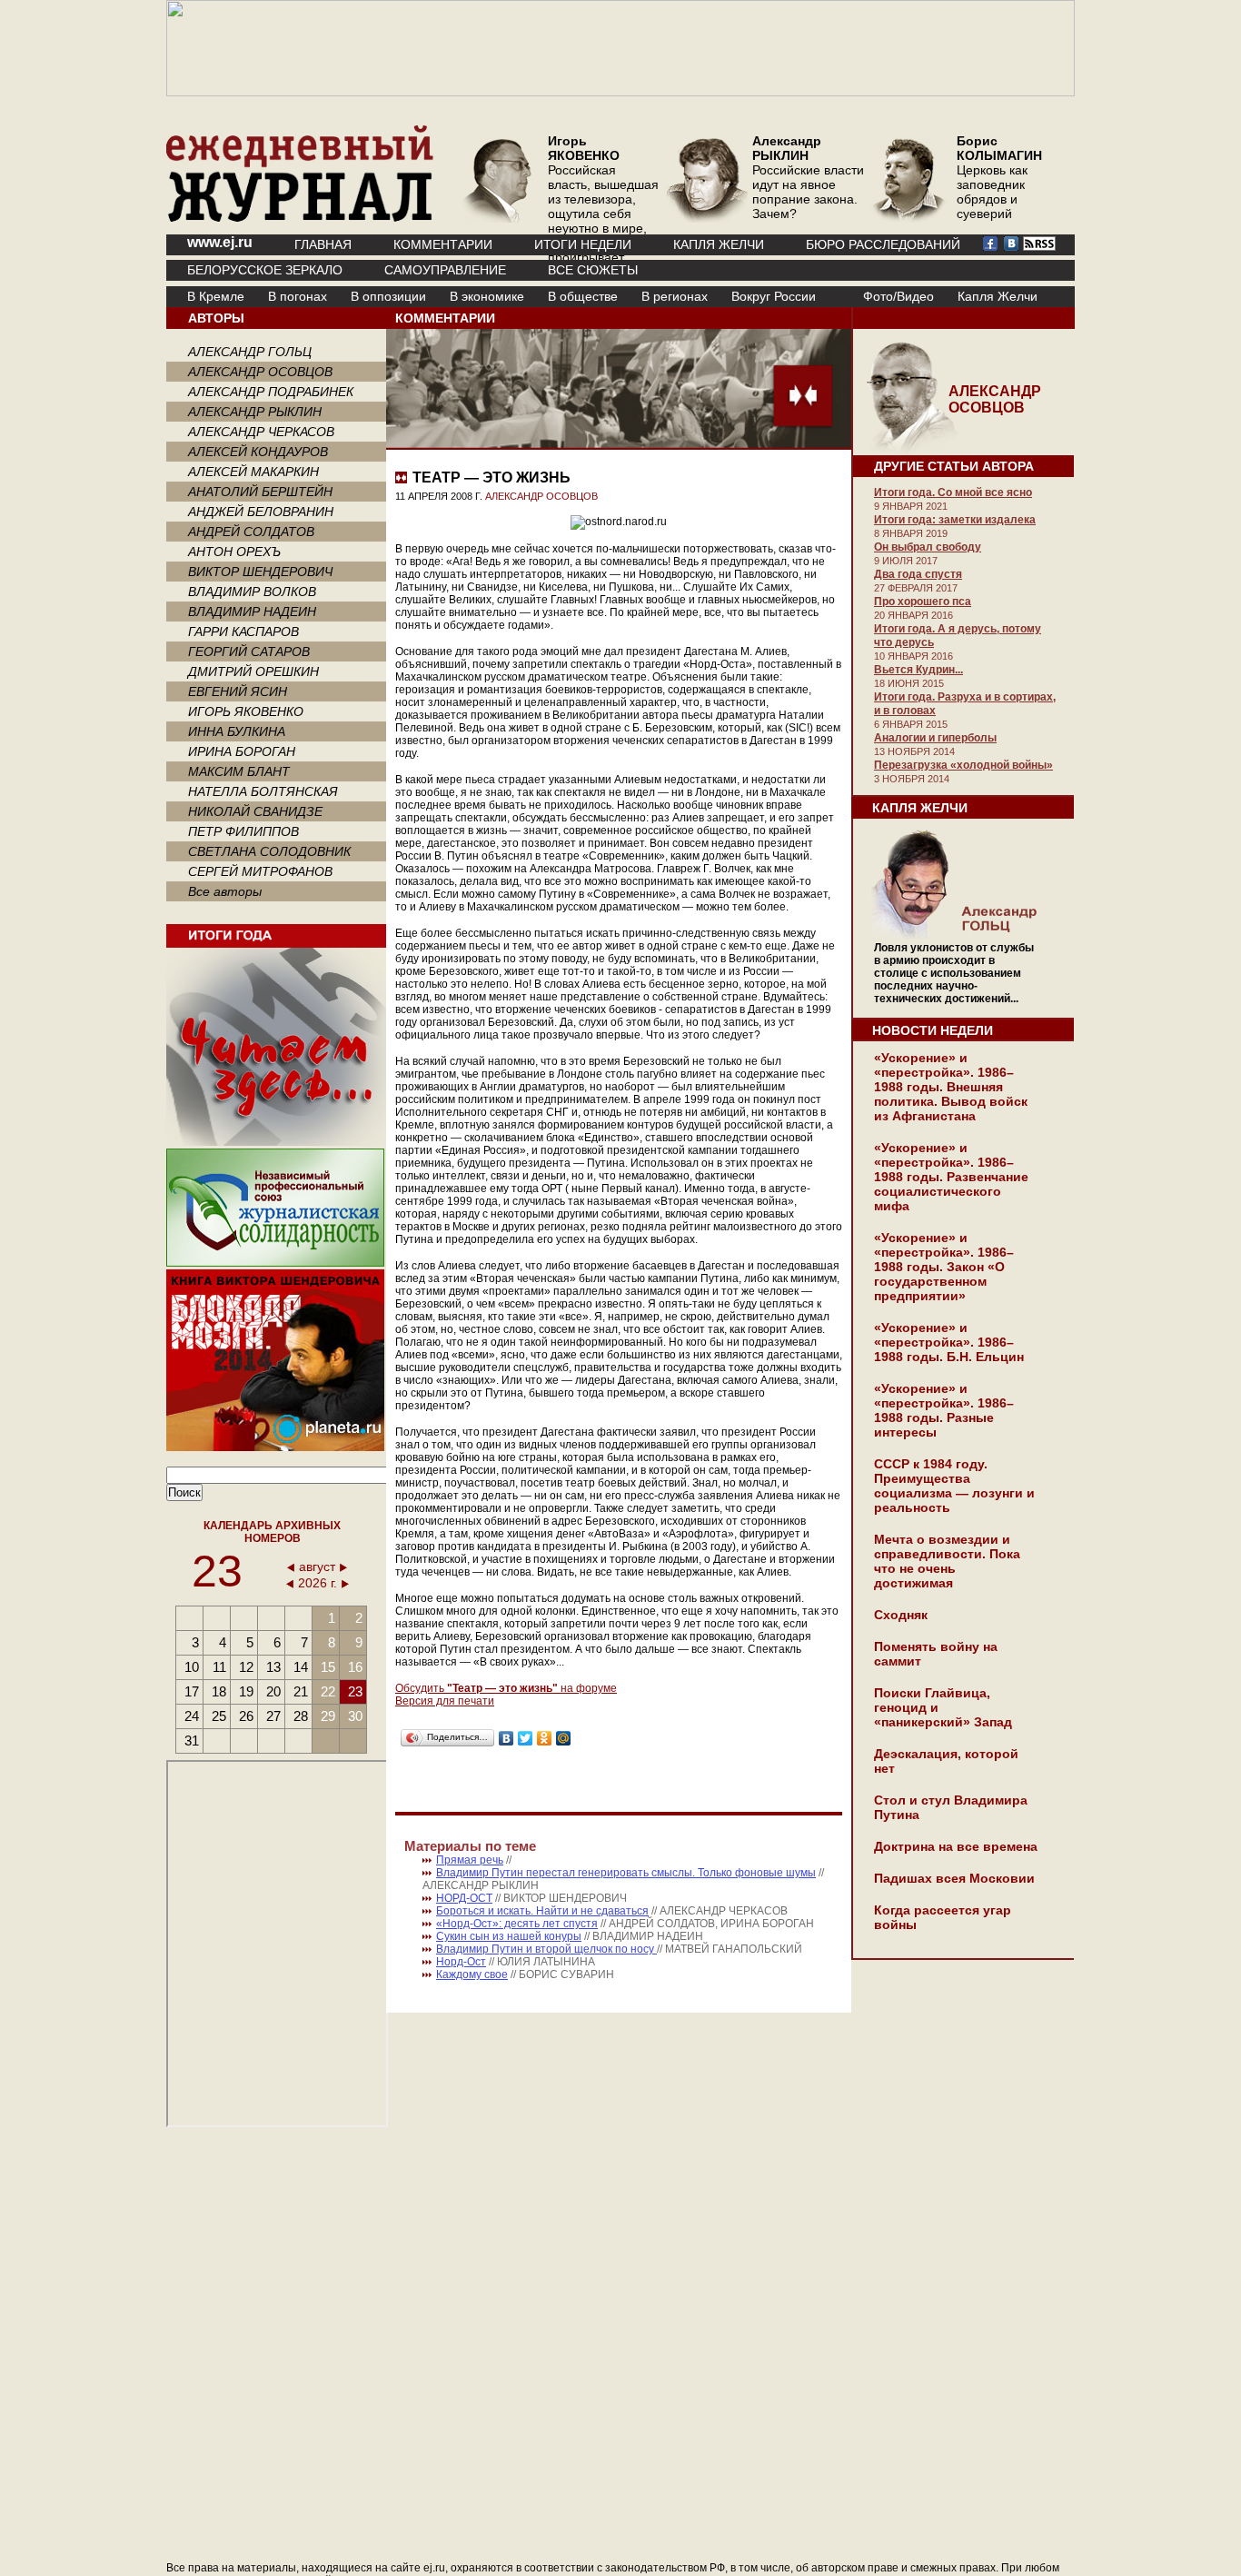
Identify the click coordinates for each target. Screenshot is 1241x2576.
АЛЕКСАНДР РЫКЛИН (255, 412)
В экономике (487, 296)
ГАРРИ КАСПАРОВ (243, 632)
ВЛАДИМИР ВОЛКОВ (252, 592)
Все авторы (225, 891)
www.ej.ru (220, 242)
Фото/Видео (898, 296)
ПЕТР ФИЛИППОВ (243, 831)
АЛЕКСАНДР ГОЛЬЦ (250, 352)
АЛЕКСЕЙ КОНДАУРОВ (258, 452)
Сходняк (901, 1615)
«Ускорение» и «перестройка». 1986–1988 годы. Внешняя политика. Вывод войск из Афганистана (951, 1087)
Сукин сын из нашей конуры (509, 1936)
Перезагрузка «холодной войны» (963, 765)
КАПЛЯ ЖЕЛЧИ (719, 244)
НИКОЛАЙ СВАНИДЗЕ (255, 811)
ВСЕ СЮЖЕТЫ (593, 270)
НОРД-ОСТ (464, 1898)
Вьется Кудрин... (918, 670)
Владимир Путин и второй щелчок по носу (546, 1949)
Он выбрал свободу (928, 547)
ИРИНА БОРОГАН (242, 751)
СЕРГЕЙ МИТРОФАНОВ (260, 871)
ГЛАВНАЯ (323, 244)
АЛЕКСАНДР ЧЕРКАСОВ (261, 432)
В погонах (298, 296)
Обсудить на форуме (506, 1688)
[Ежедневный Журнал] (300, 218)
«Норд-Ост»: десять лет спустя (517, 1924)
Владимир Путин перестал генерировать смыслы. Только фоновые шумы (626, 1873)
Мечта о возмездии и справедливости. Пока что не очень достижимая (947, 1561)
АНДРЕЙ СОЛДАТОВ (251, 532)
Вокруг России (774, 296)
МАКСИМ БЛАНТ (239, 771)
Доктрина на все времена (956, 1846)
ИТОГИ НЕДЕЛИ (583, 244)
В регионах (675, 296)
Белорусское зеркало (265, 270)
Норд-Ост (461, 1962)
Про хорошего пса (923, 602)
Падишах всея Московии (954, 1878)
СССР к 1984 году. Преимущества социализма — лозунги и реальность (954, 1486)
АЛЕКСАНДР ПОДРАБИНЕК (271, 392)
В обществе (583, 296)
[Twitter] (526, 1738)
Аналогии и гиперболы (935, 738)
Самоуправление (445, 270)
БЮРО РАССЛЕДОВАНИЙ (883, 244)
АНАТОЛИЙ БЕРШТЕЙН (260, 492)
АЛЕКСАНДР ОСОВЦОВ (260, 372)
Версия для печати (445, 1701)
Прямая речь (470, 1860)
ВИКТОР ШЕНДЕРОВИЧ (260, 572)
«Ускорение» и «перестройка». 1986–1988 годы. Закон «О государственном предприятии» (944, 1267)
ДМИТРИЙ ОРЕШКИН (253, 671)
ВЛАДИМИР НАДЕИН (252, 612)
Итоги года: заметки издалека (955, 520)
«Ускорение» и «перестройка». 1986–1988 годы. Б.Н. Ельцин (949, 1342)
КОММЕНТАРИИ (443, 244)
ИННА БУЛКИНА (237, 731)
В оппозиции (388, 296)
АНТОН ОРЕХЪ (234, 552)
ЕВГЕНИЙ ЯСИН (238, 691)
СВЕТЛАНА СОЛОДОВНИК (269, 851)
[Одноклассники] (545, 1738)
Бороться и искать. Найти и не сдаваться (542, 1911)
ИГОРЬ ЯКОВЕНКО (246, 711)
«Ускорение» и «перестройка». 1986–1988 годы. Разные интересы (944, 1410)
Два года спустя (918, 574)
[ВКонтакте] (506, 1738)
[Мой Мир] (564, 1738)
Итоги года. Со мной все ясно (953, 492)
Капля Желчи (998, 296)
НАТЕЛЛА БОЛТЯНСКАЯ (263, 791)
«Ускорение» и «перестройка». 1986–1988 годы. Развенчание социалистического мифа (951, 1177)
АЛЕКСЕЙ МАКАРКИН (253, 472)
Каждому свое (472, 1974)
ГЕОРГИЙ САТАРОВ (249, 651)
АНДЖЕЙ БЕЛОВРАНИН (261, 512)
